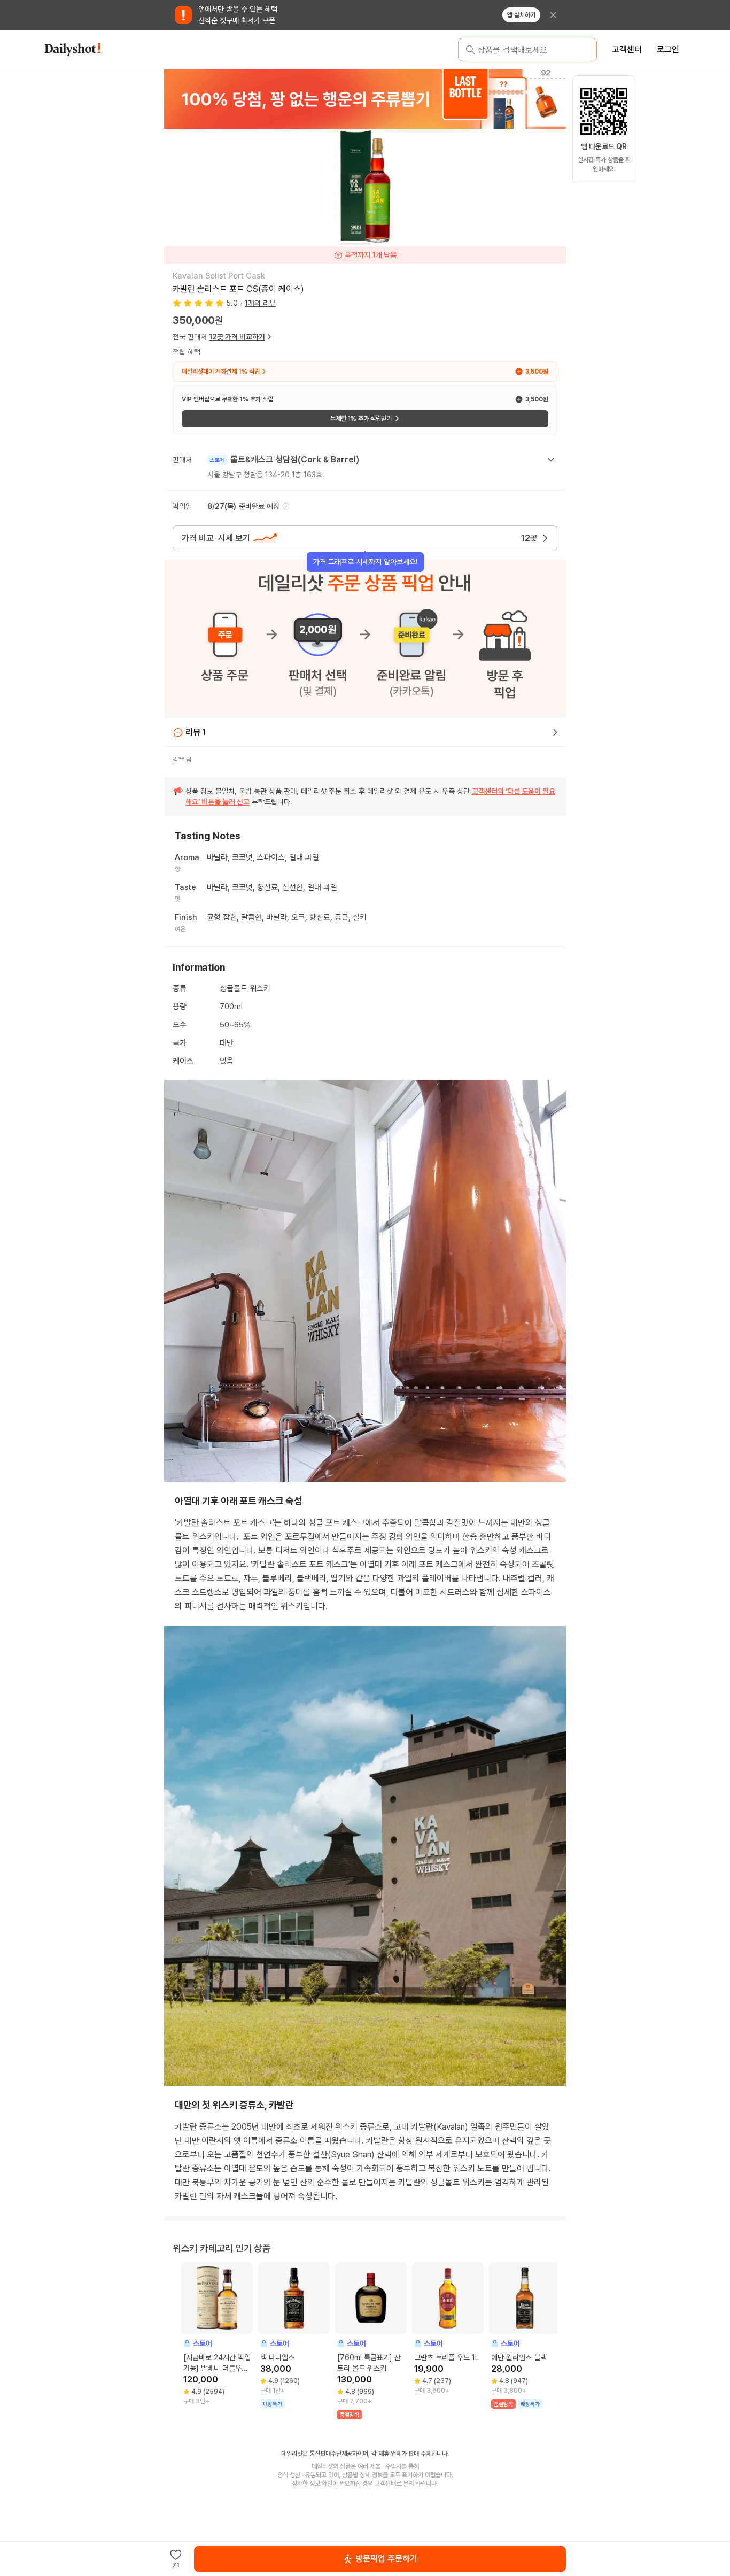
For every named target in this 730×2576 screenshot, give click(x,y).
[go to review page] (555, 732)
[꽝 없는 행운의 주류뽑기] (365, 99)
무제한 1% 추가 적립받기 (361, 419)
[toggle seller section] (551, 460)
